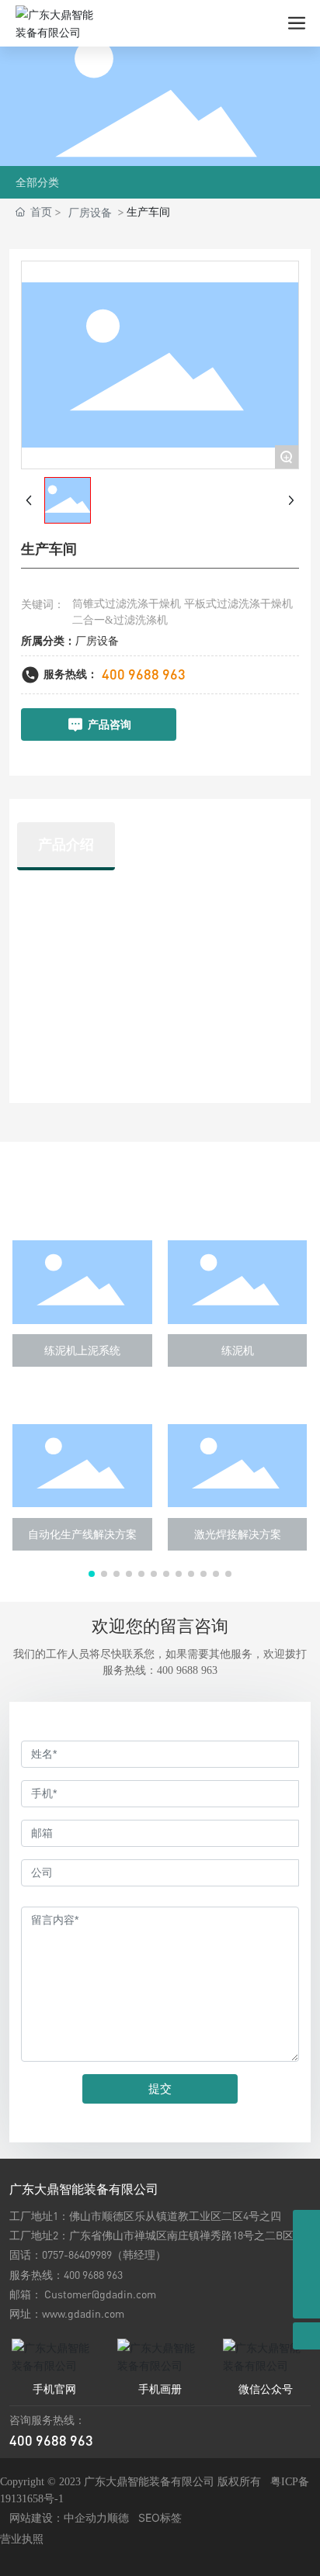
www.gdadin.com (83, 2313)
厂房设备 (90, 212)
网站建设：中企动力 (58, 2517)
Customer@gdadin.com (100, 2294)
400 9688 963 (144, 674)
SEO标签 (160, 2517)
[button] (92, 1574)
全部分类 (37, 182)
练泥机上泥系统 (82, 1350)
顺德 (118, 2517)
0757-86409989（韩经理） (104, 2254)
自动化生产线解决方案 (82, 1534)
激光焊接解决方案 (238, 1534)
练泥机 (238, 1350)
